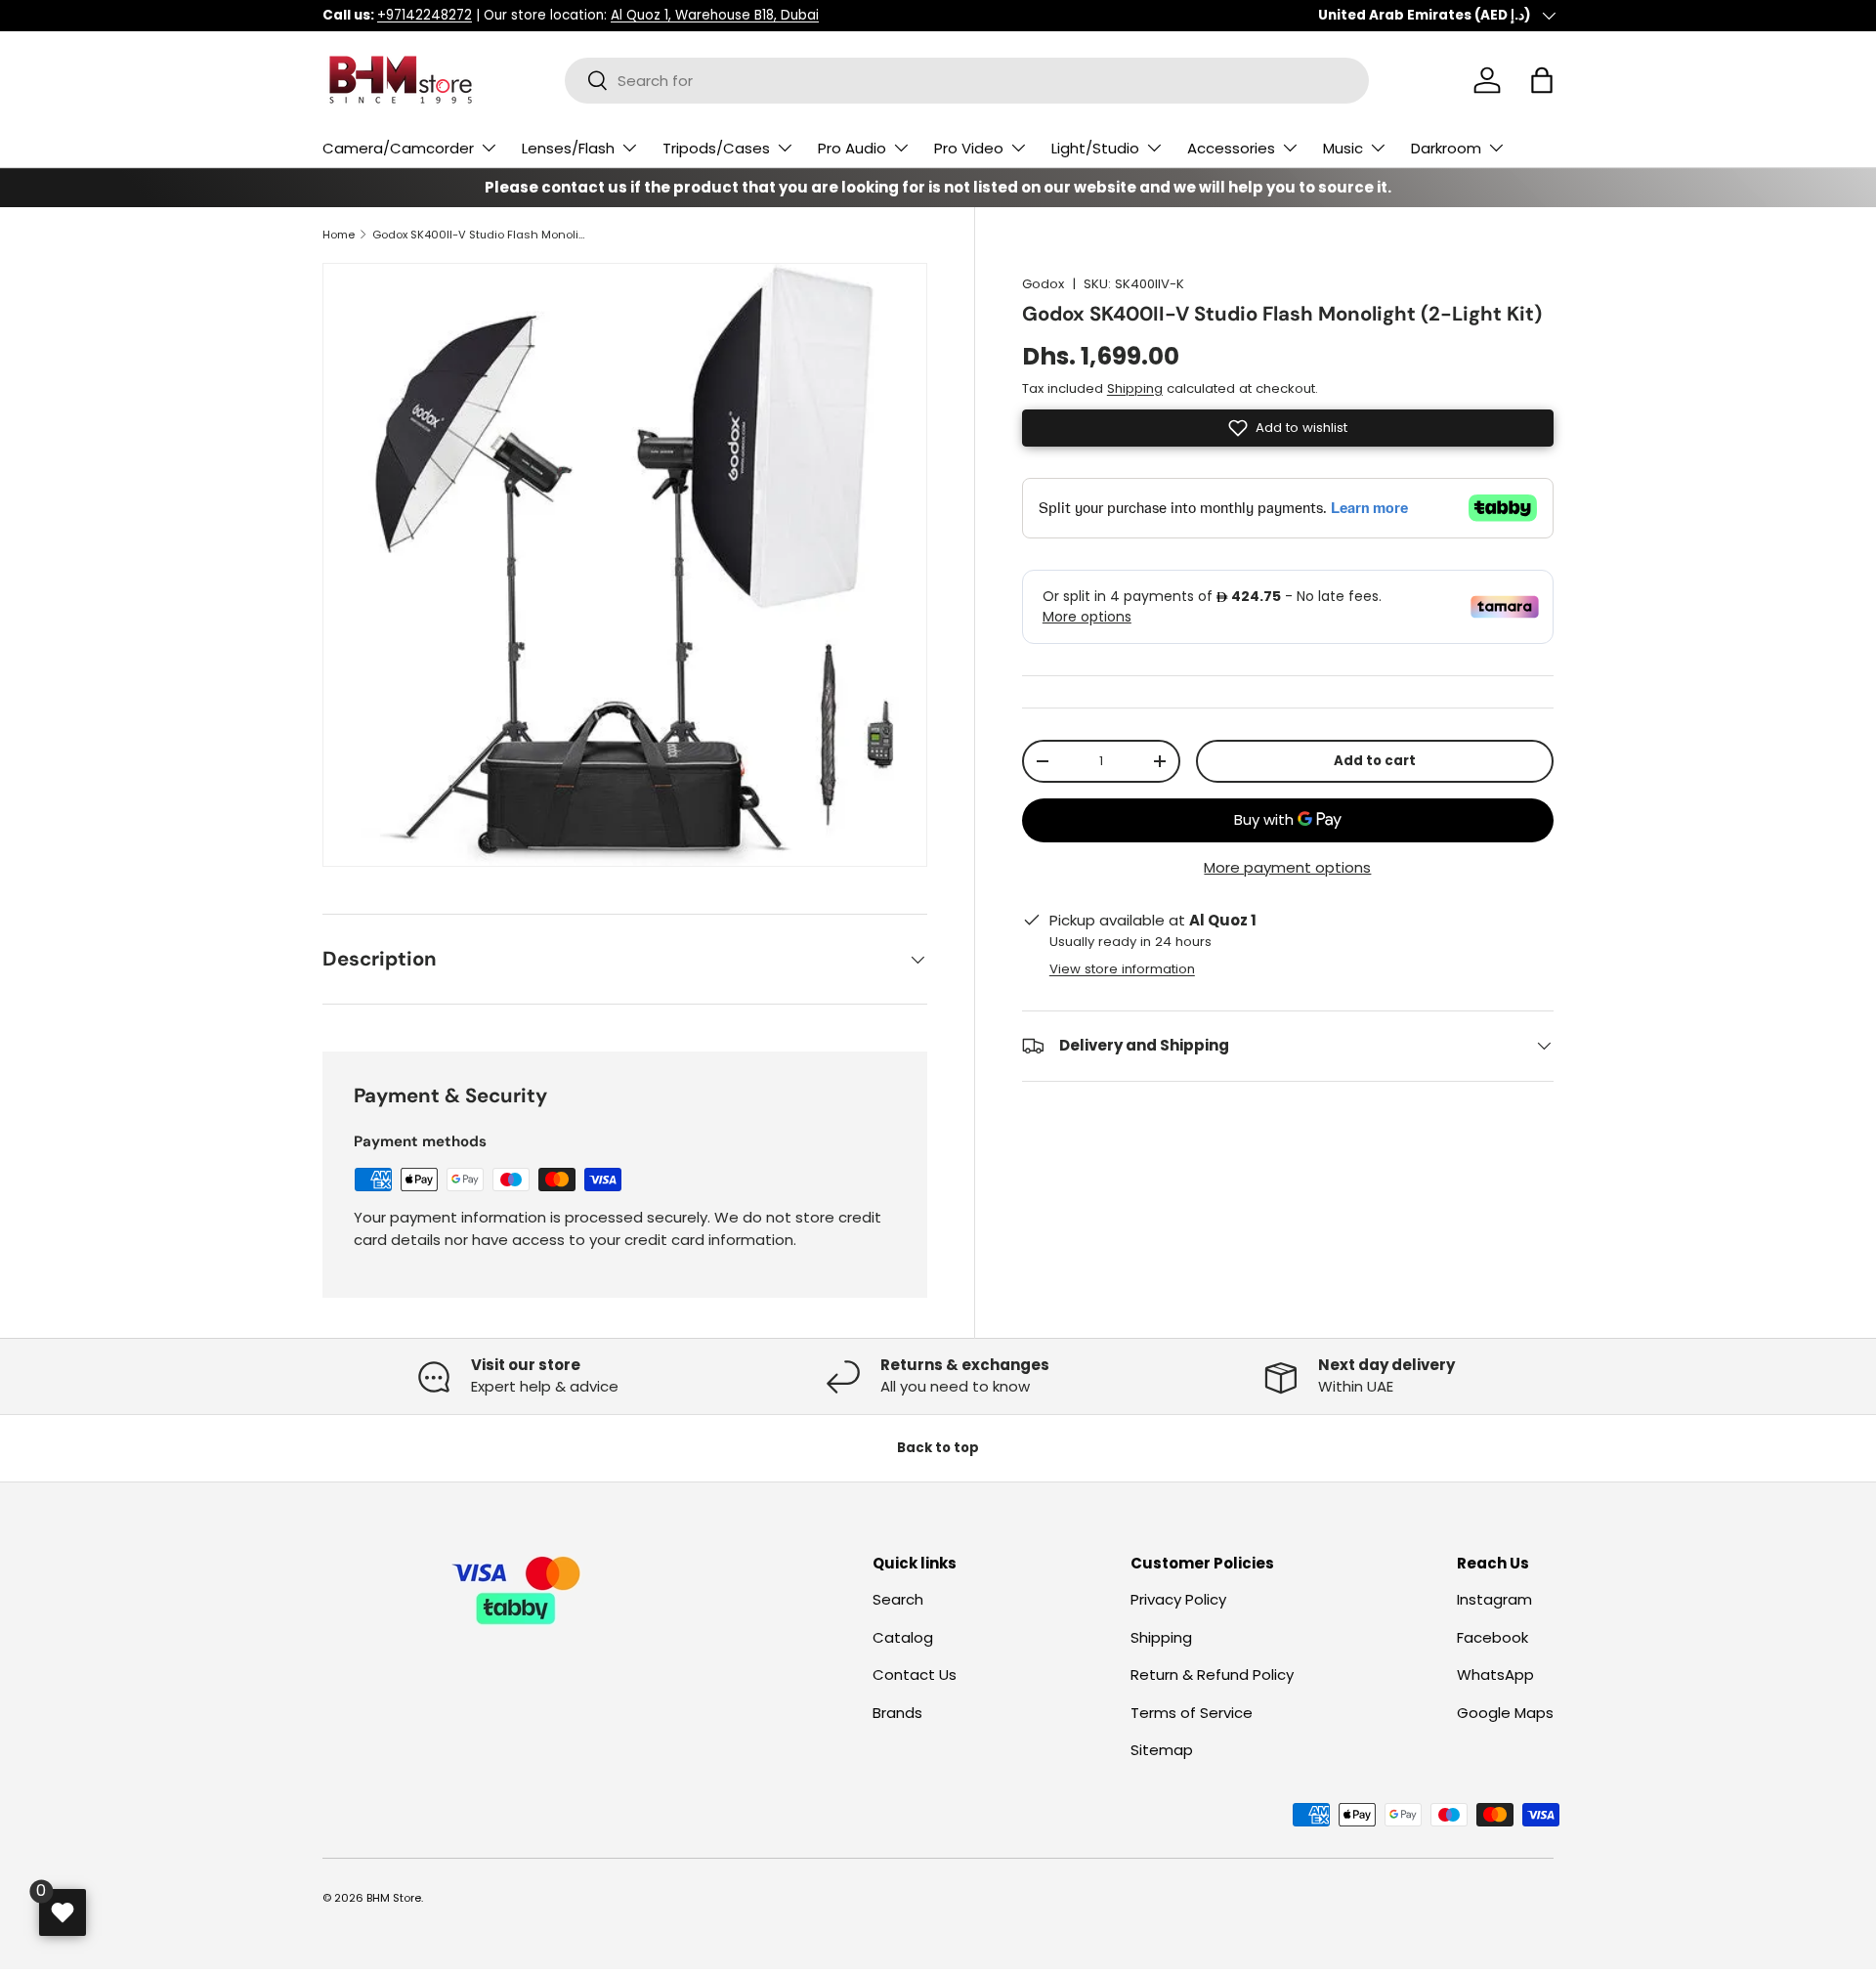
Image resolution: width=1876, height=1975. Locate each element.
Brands (897, 1713)
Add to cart (1375, 761)
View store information (1122, 969)
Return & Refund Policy (1212, 1675)
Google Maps (1505, 1713)
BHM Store (394, 1898)
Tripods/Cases (716, 148)
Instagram (1494, 1600)
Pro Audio (852, 148)
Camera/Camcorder (398, 148)
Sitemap (1162, 1751)
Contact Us (915, 1675)
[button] (1542, 80)
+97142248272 (425, 15)
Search (898, 1600)
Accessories (1231, 148)
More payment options (1287, 867)
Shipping (1135, 388)
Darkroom (1446, 148)
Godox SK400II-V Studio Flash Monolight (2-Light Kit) (482, 235)
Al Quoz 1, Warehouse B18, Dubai (715, 15)
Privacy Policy (1178, 1600)
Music (1343, 148)
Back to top (938, 1448)
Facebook (1492, 1637)
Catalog (903, 1637)
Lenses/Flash (568, 148)
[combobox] (967, 81)
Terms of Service (1192, 1713)
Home (339, 235)
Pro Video (969, 148)
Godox (1043, 284)
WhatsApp (1495, 1675)
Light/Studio (1095, 148)
